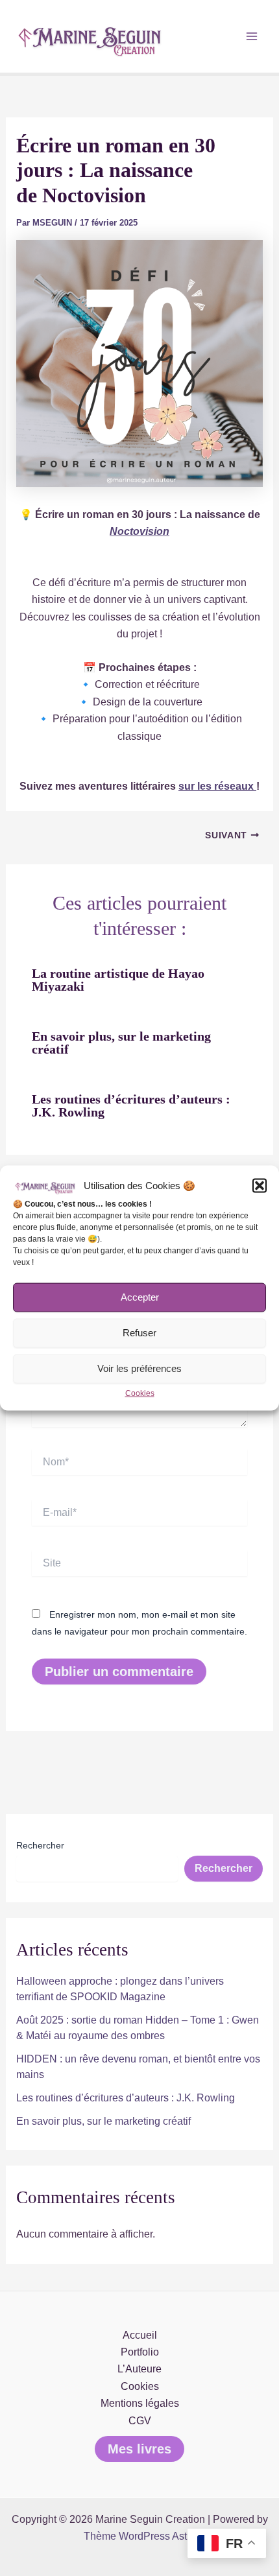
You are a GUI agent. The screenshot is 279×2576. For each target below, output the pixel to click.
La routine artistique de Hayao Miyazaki (118, 980)
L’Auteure (139, 2369)
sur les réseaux (217, 786)
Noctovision (139, 531)
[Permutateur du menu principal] (252, 36)
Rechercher (40, 1845)
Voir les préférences (139, 1368)
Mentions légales (140, 2403)
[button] (260, 1186)
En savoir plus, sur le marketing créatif (121, 1043)
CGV (140, 2421)
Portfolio (140, 2352)
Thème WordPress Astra (140, 2536)
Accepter (140, 1297)
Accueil (140, 2335)
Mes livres (139, 2449)
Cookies (140, 1393)
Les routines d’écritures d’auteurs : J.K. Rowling (131, 1105)
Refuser (139, 1333)
